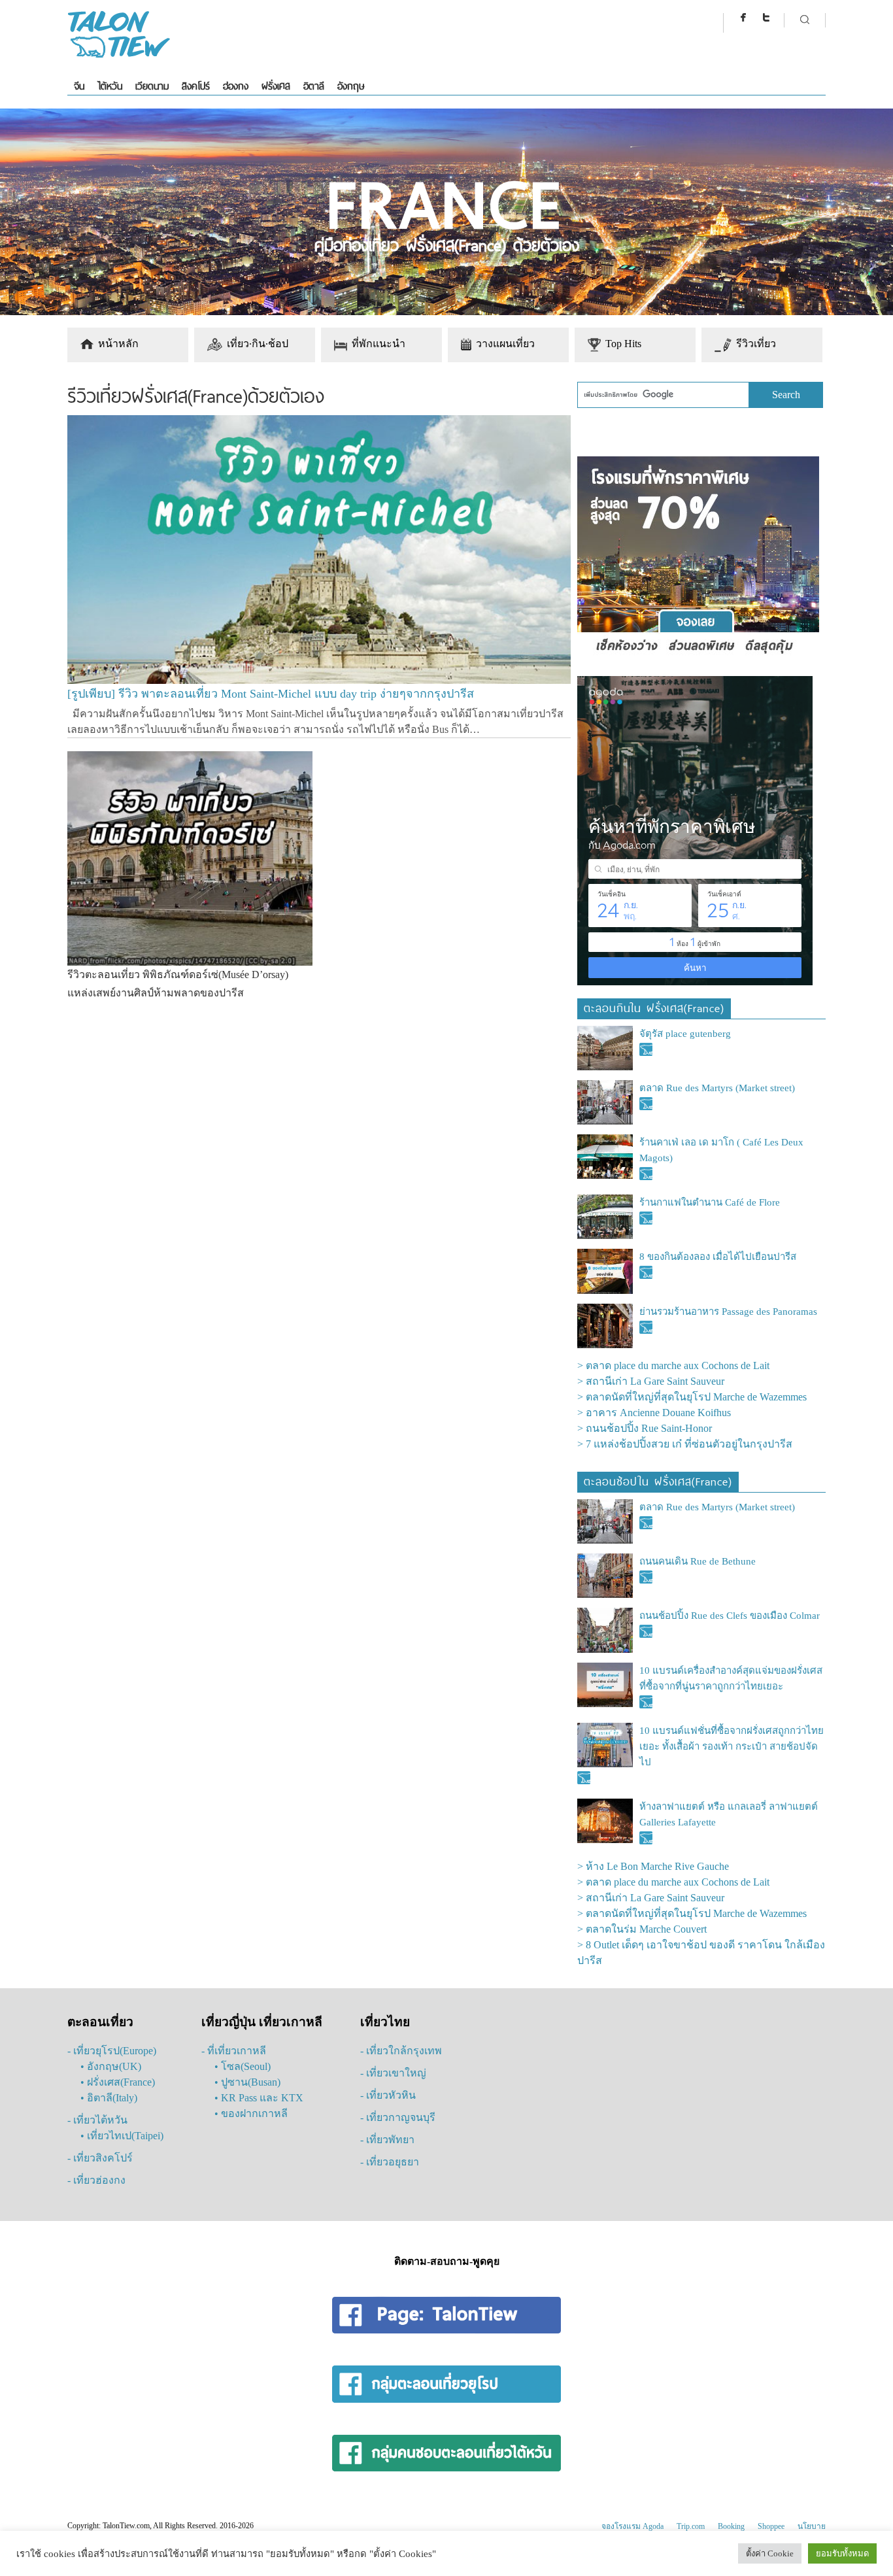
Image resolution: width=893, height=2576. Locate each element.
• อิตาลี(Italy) (109, 2098)
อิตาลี (314, 86)
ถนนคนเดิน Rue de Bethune (698, 1561)
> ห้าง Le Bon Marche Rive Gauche (653, 1866)
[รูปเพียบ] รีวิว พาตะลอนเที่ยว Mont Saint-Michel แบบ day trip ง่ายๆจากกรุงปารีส (271, 694)
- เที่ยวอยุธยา (390, 2162)
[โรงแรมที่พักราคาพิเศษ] (698, 655)
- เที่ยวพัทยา (387, 2140)
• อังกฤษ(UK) (111, 2066)
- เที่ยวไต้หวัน (97, 2120)
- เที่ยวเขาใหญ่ (393, 2073)
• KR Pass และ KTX (259, 2098)
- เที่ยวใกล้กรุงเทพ (401, 2051)
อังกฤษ (351, 86)
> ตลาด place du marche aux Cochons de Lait (673, 1365)
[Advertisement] (317, 1107)
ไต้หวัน (110, 86)
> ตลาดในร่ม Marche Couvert (642, 1929)
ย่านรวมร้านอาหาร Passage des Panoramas (728, 1312)
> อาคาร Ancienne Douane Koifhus (654, 1413)
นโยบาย (812, 2526)
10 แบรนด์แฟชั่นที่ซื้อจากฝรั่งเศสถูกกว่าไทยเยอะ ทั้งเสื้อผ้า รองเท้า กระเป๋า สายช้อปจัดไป (732, 1746)
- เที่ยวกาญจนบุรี (398, 2117)
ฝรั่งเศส (276, 86)
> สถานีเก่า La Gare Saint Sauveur (651, 1381)
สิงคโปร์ (196, 86)
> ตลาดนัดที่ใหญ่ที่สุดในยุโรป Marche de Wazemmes (692, 1397)
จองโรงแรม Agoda (632, 2526)
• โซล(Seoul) (243, 2066)
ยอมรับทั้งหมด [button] (842, 2553)
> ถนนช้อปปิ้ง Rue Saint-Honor (645, 1428)
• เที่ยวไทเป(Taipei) (122, 2136)
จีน (79, 86)
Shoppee (771, 2526)
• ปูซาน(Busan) (247, 2082)
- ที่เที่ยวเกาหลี (234, 2051)
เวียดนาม (152, 86)
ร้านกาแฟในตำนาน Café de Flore (710, 1202)
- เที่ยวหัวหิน (388, 2095)
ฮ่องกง (236, 86)
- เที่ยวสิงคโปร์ (100, 2158)
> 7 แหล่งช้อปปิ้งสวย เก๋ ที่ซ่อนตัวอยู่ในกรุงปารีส (685, 1444)
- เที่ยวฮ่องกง (96, 2180)
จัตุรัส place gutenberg (685, 1034)
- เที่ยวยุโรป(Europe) (112, 2051)
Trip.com (691, 2526)
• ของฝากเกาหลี (251, 2113)
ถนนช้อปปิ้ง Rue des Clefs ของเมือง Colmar (730, 1616)
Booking (731, 2526)
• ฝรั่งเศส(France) (118, 2082)
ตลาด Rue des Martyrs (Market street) (717, 1088)
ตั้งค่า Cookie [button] (770, 2553)
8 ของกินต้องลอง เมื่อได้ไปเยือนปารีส (718, 1257)
